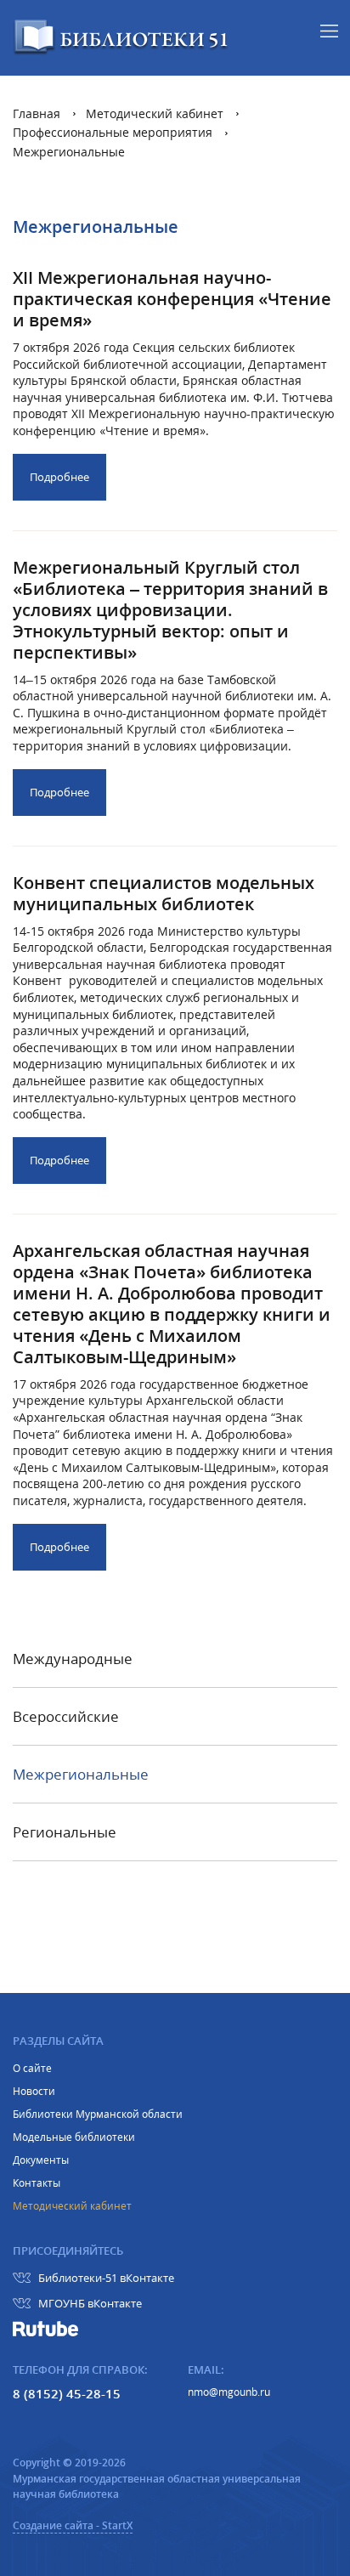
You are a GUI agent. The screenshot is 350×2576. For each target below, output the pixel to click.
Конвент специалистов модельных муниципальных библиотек (164, 893)
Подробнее (59, 477)
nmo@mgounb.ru (229, 2392)
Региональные (65, 1833)
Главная (37, 113)
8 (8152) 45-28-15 (67, 2393)
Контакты (37, 2183)
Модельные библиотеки (74, 2137)
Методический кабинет (155, 113)
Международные (73, 1660)
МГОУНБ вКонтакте (90, 2303)
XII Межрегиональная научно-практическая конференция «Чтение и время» (172, 299)
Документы (41, 2160)
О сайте (32, 2069)
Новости (34, 2092)
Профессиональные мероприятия (113, 132)
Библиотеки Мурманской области (98, 2115)
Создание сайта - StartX (73, 2525)
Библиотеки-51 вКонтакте (106, 2278)
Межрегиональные (69, 152)
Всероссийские (66, 1718)
